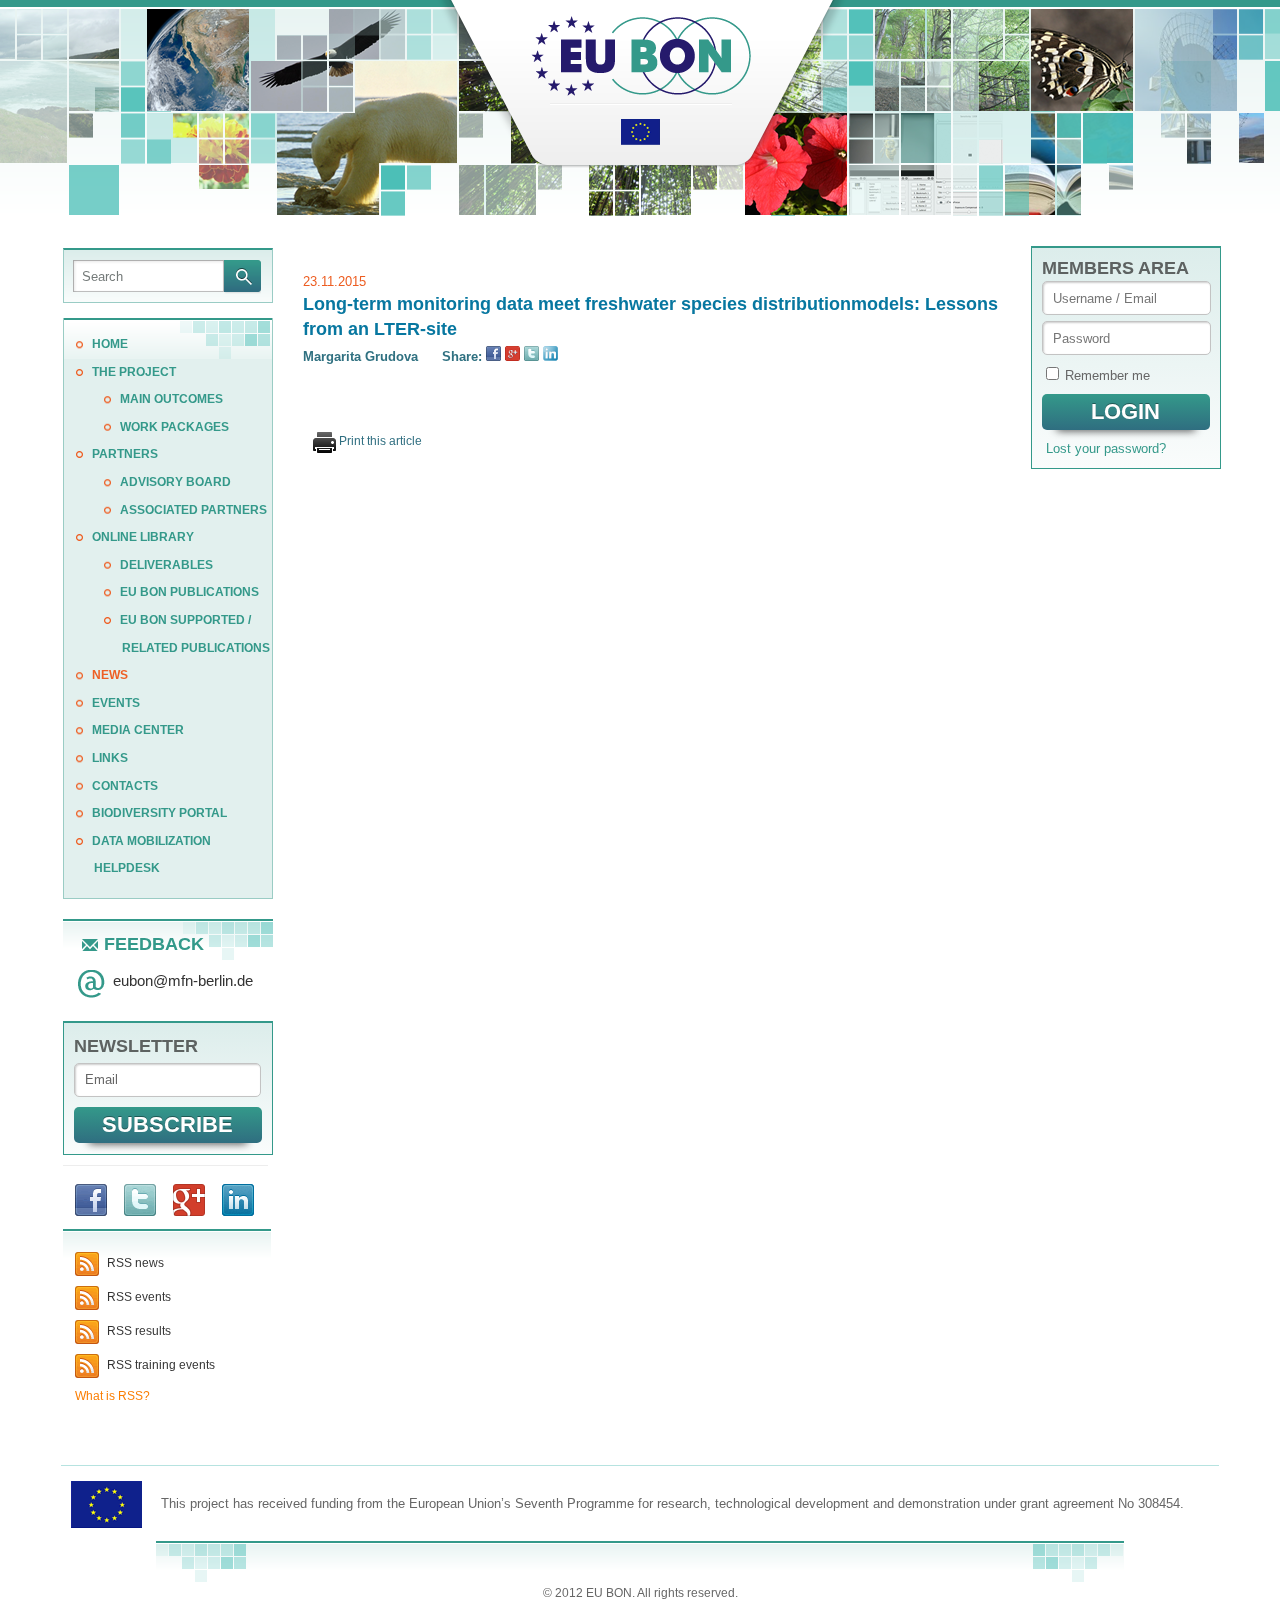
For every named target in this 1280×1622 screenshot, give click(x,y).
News (110, 675)
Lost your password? (1106, 448)
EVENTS (116, 703)
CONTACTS (125, 786)
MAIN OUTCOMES (171, 399)
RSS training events (159, 1365)
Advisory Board (175, 482)
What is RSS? (112, 1396)
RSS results (137, 1331)
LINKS (110, 758)
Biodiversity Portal (159, 813)
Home (110, 344)
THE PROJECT (134, 372)
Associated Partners (193, 510)
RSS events (137, 1297)
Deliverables (166, 565)
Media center (138, 730)
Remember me (1107, 376)
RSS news (134, 1263)
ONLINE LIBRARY (143, 537)
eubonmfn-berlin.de (183, 980)
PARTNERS (125, 454)
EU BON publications (189, 592)
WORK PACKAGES (174, 427)
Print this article (379, 441)
